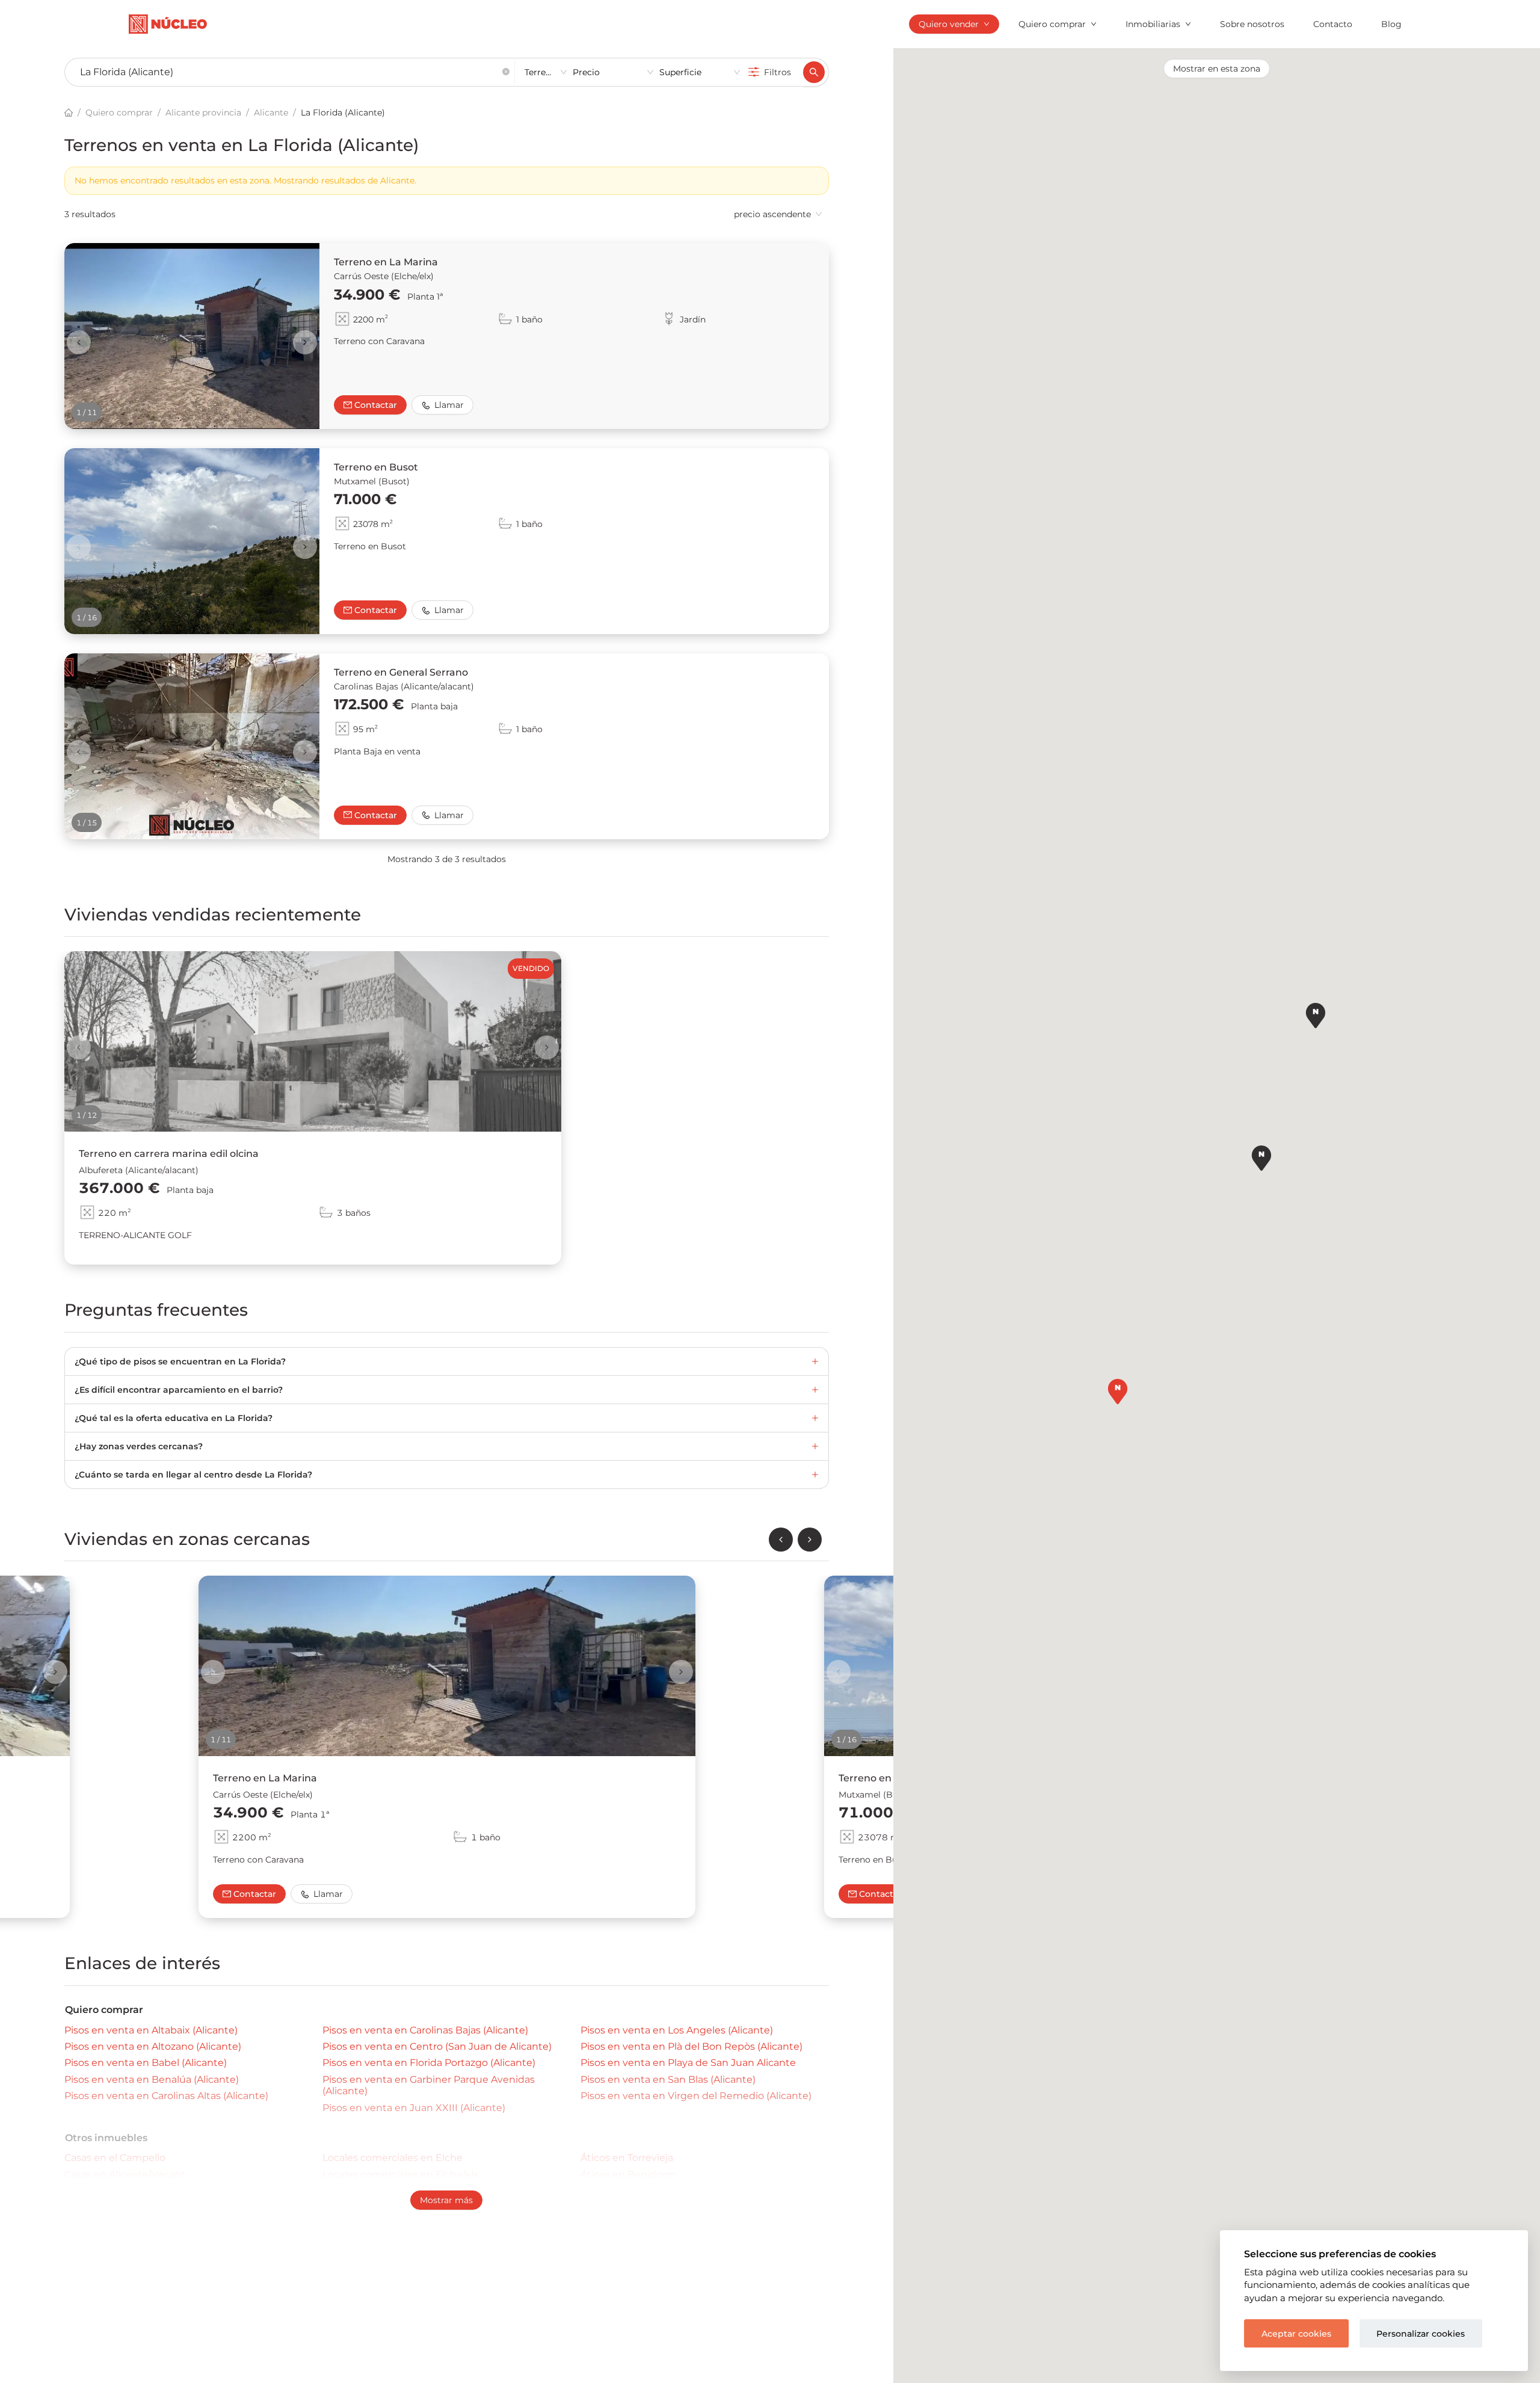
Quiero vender (949, 24)
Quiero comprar (1052, 24)
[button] (506, 72)
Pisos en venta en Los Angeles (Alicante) (677, 2030)
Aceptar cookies (1296, 2334)
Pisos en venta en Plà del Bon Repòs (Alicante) (691, 2046)
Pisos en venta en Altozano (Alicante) (153, 2046)
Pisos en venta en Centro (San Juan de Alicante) (437, 2046)
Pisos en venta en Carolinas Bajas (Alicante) (425, 2030)
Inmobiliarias (1153, 24)
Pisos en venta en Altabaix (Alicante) (151, 2030)
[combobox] (285, 72)
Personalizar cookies (1421, 2334)
